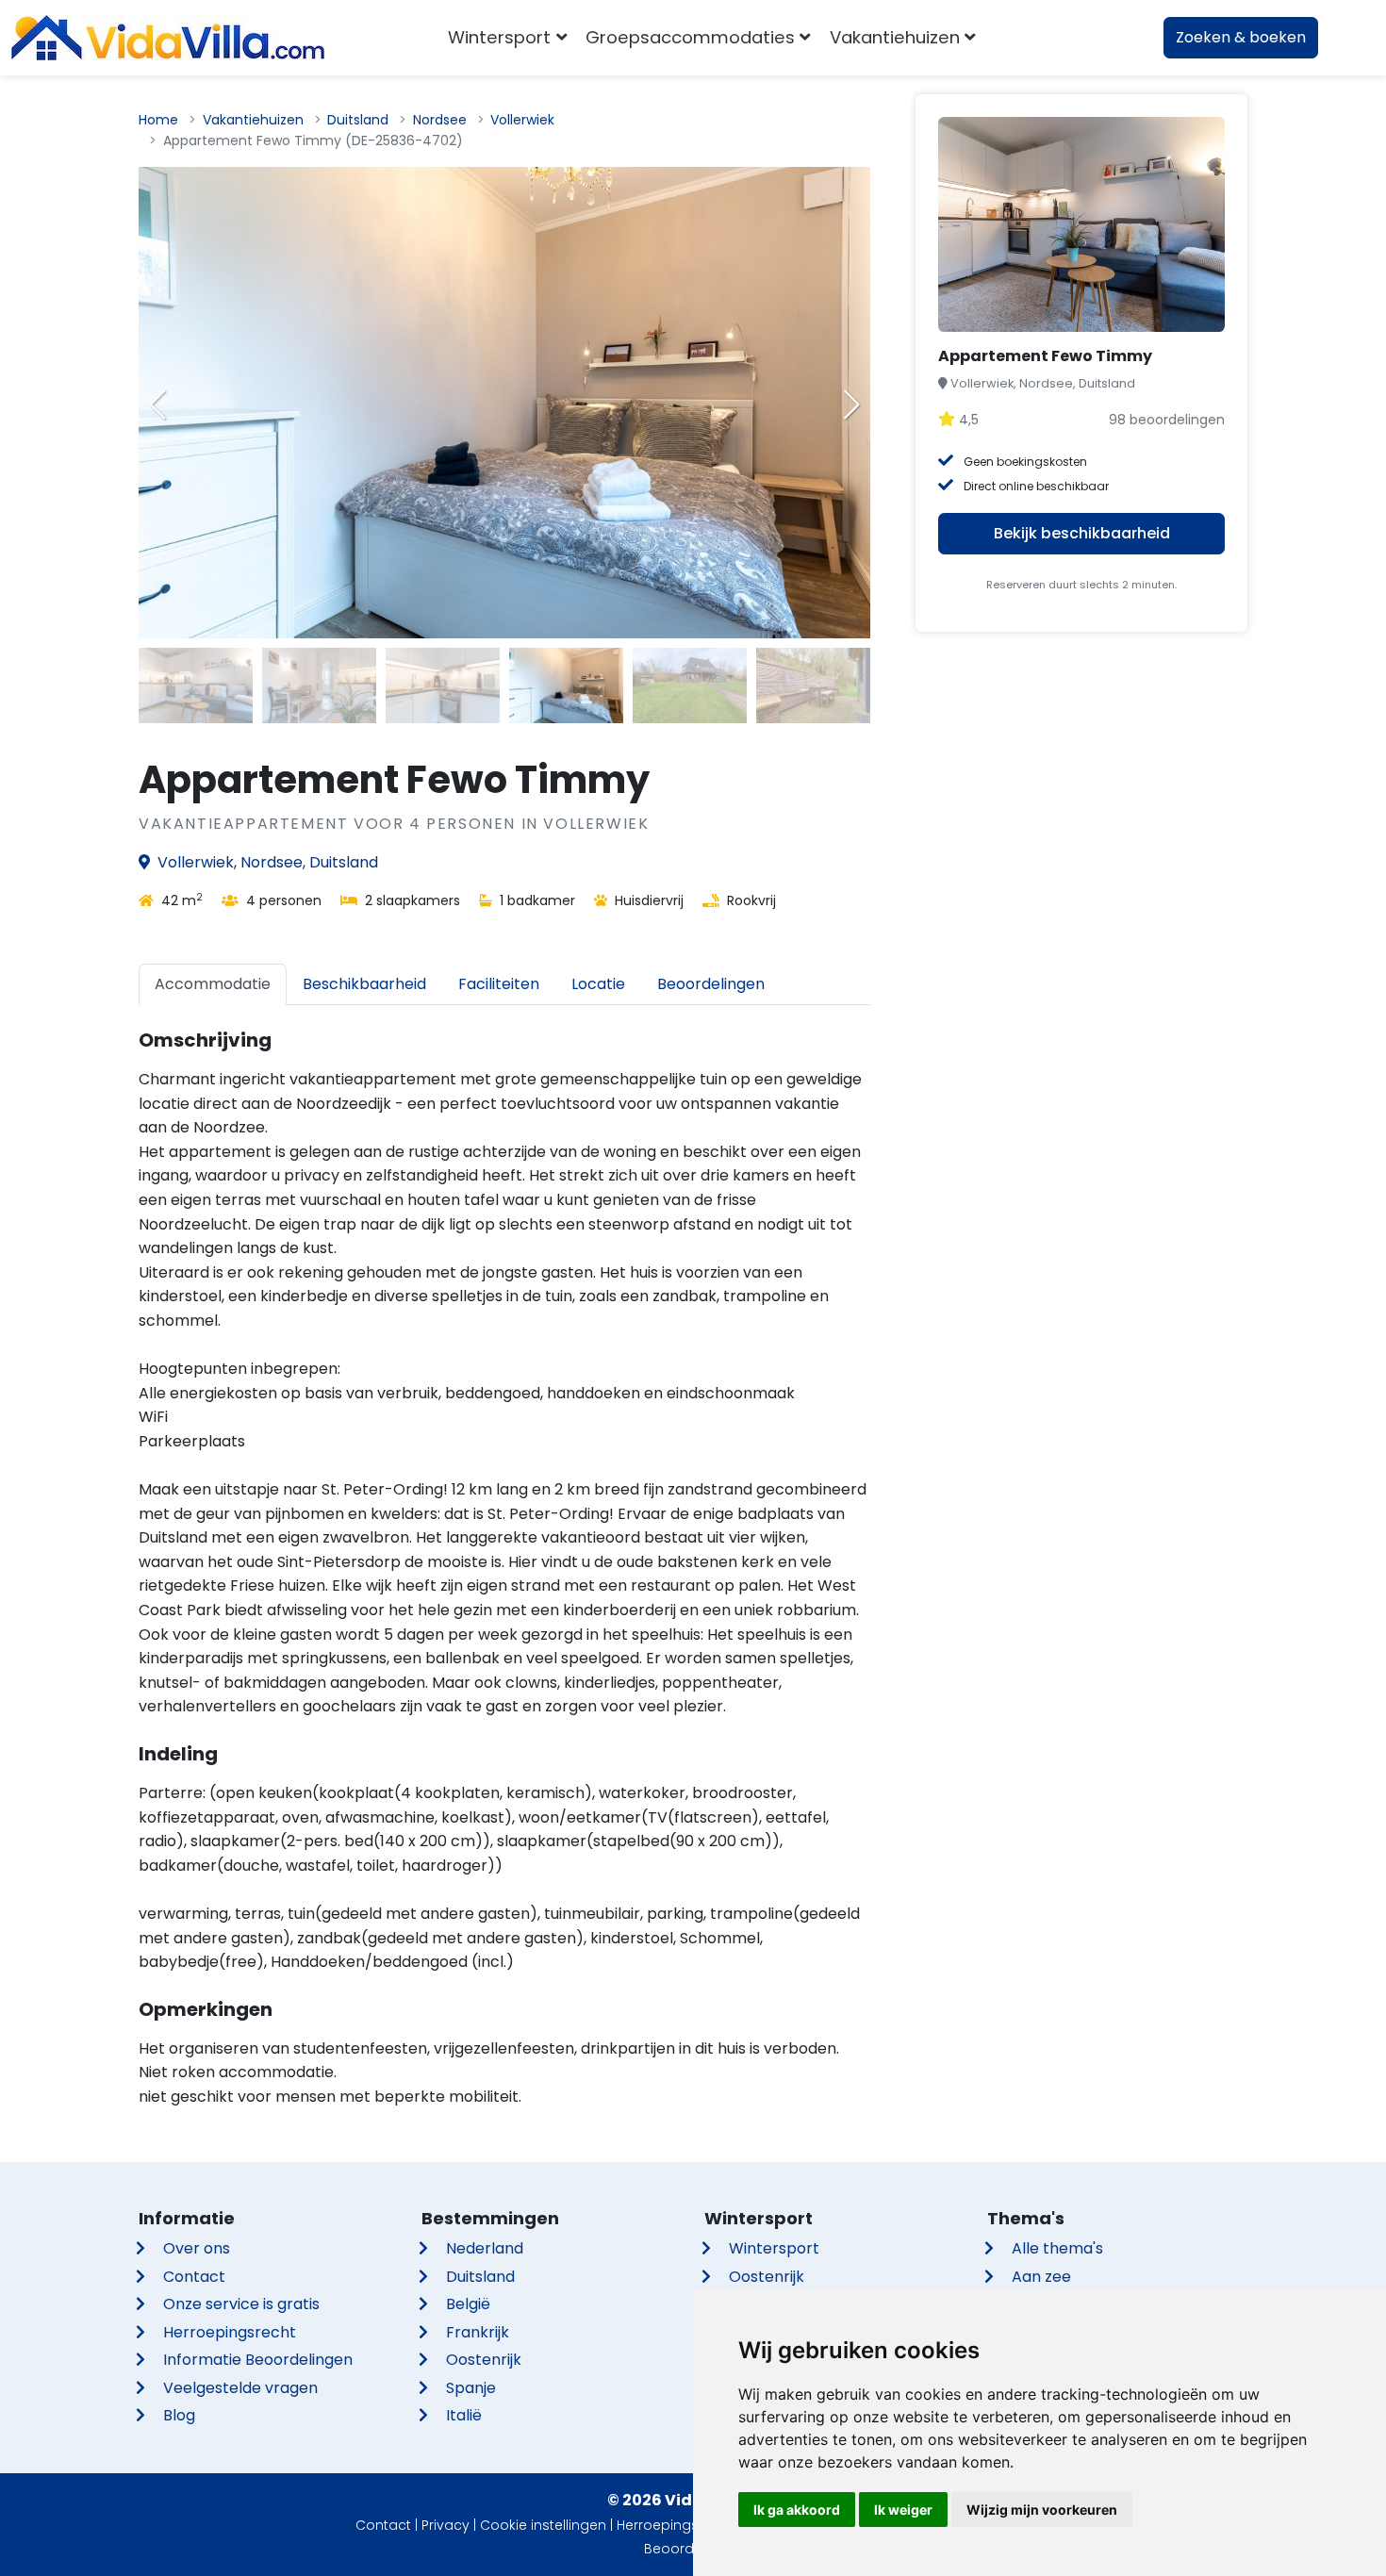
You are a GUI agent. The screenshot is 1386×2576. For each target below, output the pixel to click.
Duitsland (358, 120)
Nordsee (440, 120)
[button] (851, 405)
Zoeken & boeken (1241, 37)
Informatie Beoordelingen (258, 2360)
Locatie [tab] (598, 984)
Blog (179, 2415)
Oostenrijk (484, 2360)
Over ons (197, 2248)
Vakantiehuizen (253, 120)
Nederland (485, 2248)
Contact (194, 2277)
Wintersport (774, 2248)
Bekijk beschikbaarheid (1082, 533)
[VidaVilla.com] (168, 38)
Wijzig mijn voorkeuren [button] (1042, 2510)
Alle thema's (1057, 2248)
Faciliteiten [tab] (499, 984)
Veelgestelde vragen (240, 2388)
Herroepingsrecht (230, 2332)
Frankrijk (478, 2332)
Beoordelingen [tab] (711, 984)
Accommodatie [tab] (213, 984)
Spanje (471, 2388)
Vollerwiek (522, 120)
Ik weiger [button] (903, 2510)
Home (158, 120)
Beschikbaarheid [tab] (364, 984)
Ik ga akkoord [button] (797, 2510)
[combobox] (1013, 38)
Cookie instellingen (543, 2525)
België (468, 2304)
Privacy (445, 2525)
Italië (464, 2415)
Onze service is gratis (241, 2304)
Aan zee (1041, 2277)
